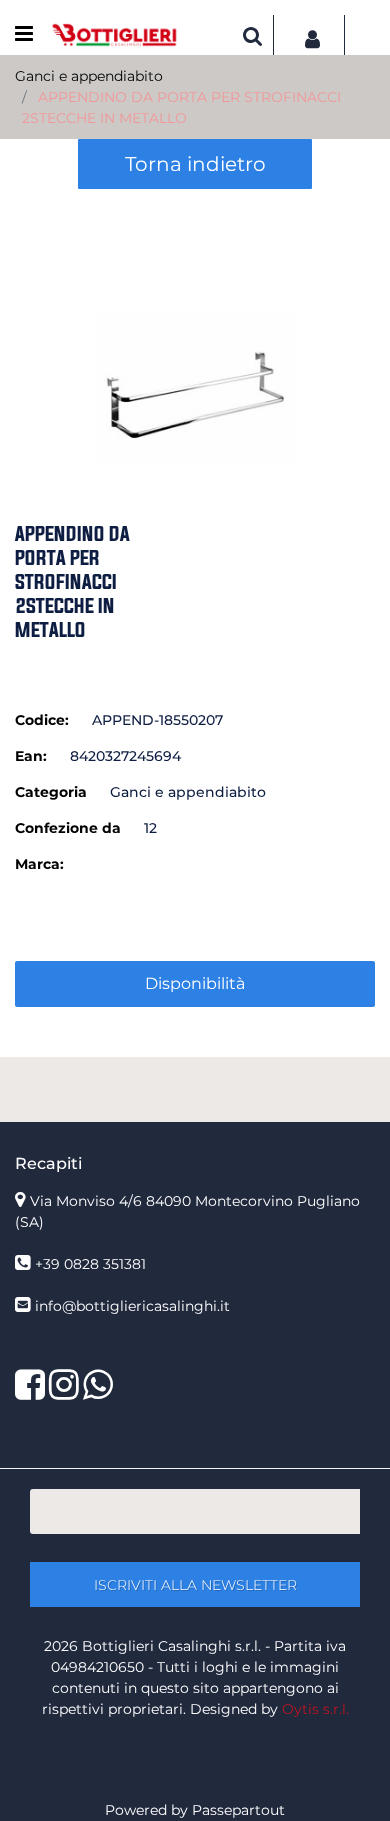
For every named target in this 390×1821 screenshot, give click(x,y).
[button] (195, 328)
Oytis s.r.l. (315, 1709)
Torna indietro (195, 164)
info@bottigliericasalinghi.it (132, 1306)
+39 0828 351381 (90, 1264)
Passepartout (238, 1810)
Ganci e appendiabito (89, 76)
